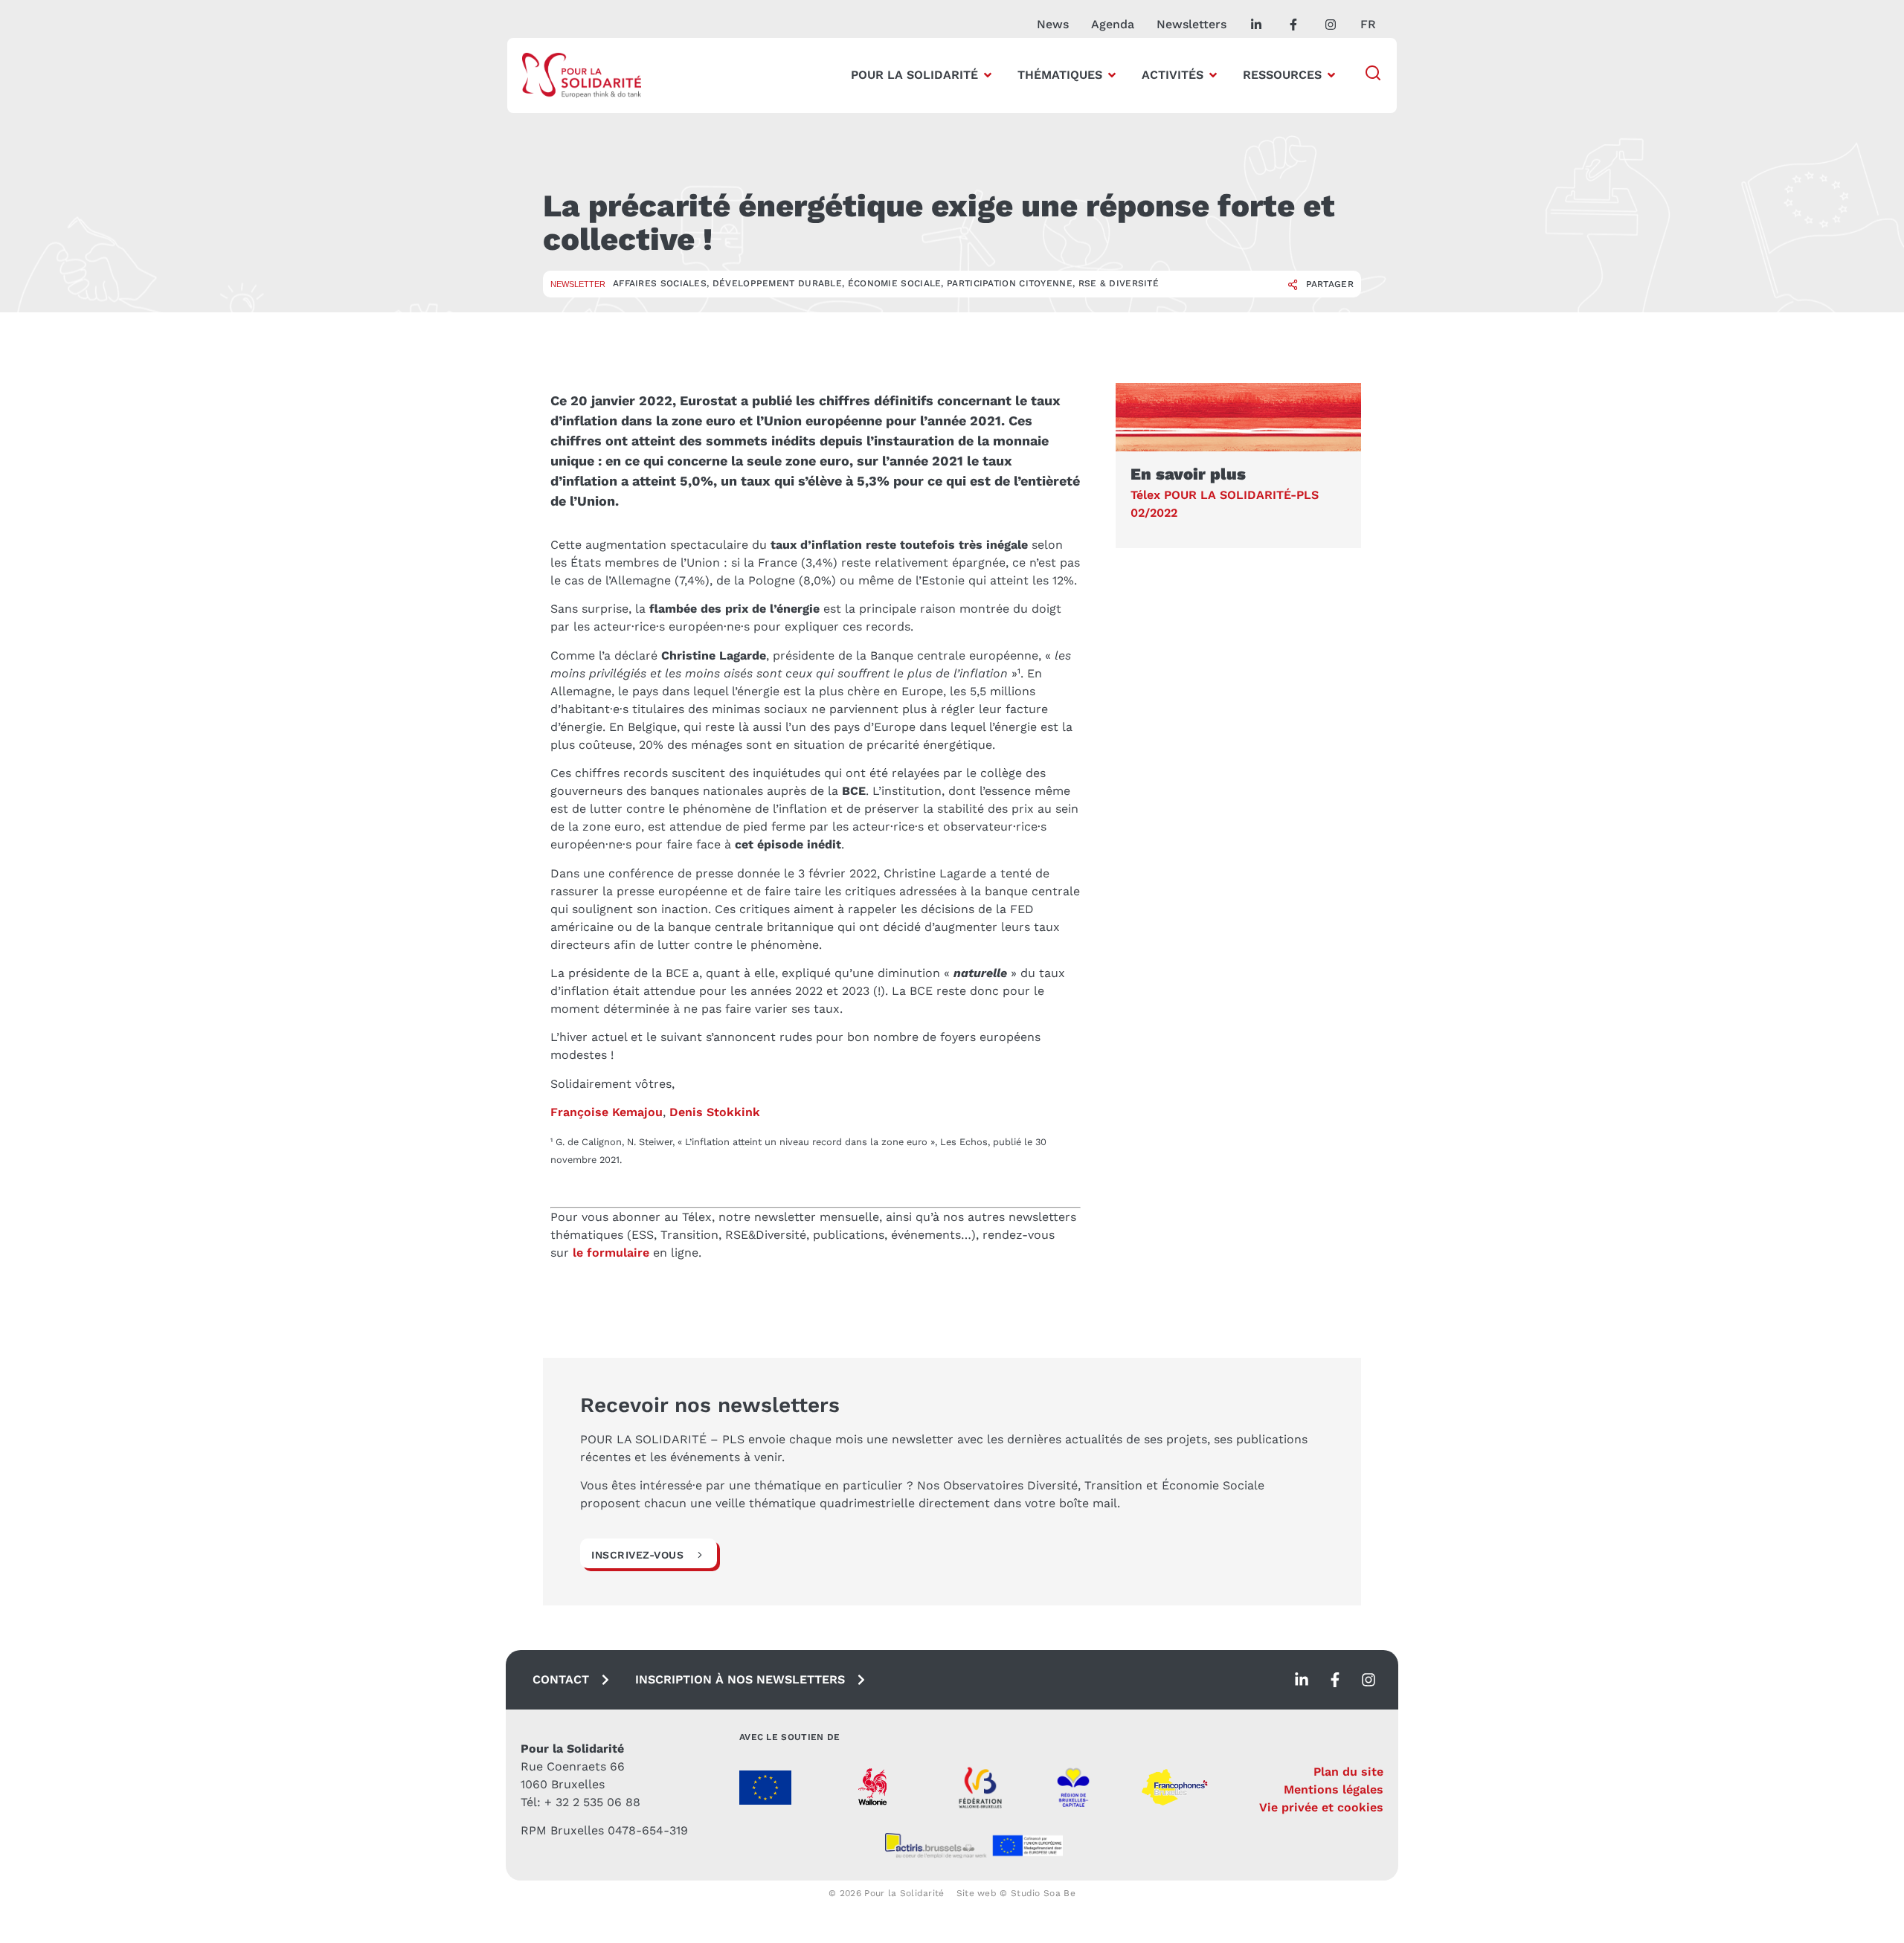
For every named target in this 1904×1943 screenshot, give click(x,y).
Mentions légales (1334, 1789)
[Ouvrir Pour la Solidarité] (988, 75)
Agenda (1113, 24)
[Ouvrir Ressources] (1331, 75)
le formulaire (611, 1253)
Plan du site (1348, 1772)
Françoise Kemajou (607, 1112)
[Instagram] (1368, 1680)
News (1053, 24)
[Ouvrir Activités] (1213, 75)
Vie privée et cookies (1321, 1807)
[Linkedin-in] (1302, 1680)
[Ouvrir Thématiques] (1112, 75)
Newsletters (1191, 24)
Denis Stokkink (715, 1112)
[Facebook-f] (1335, 1680)
